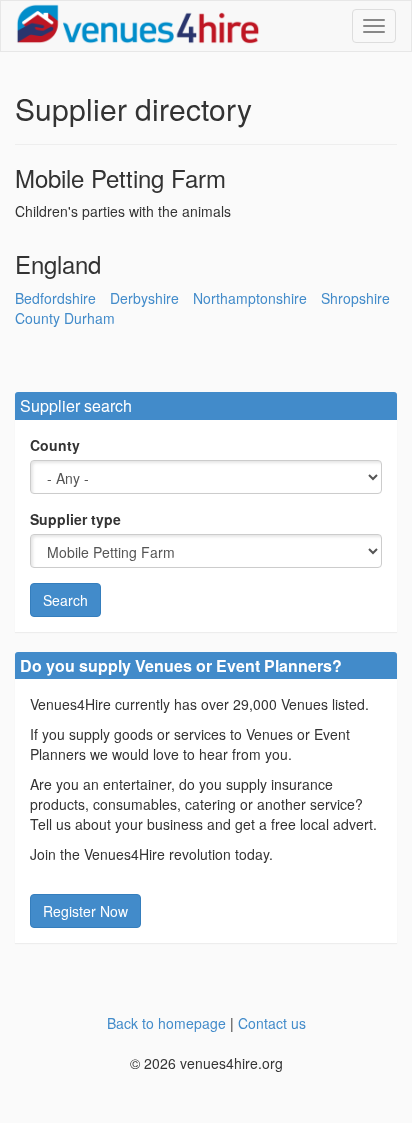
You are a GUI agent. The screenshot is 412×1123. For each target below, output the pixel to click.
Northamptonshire (250, 298)
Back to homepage (166, 1023)
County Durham (65, 318)
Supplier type (75, 519)
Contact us (272, 1023)
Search (65, 600)
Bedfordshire (55, 298)
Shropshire (355, 298)
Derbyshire (144, 298)
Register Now (85, 911)
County (55, 445)
